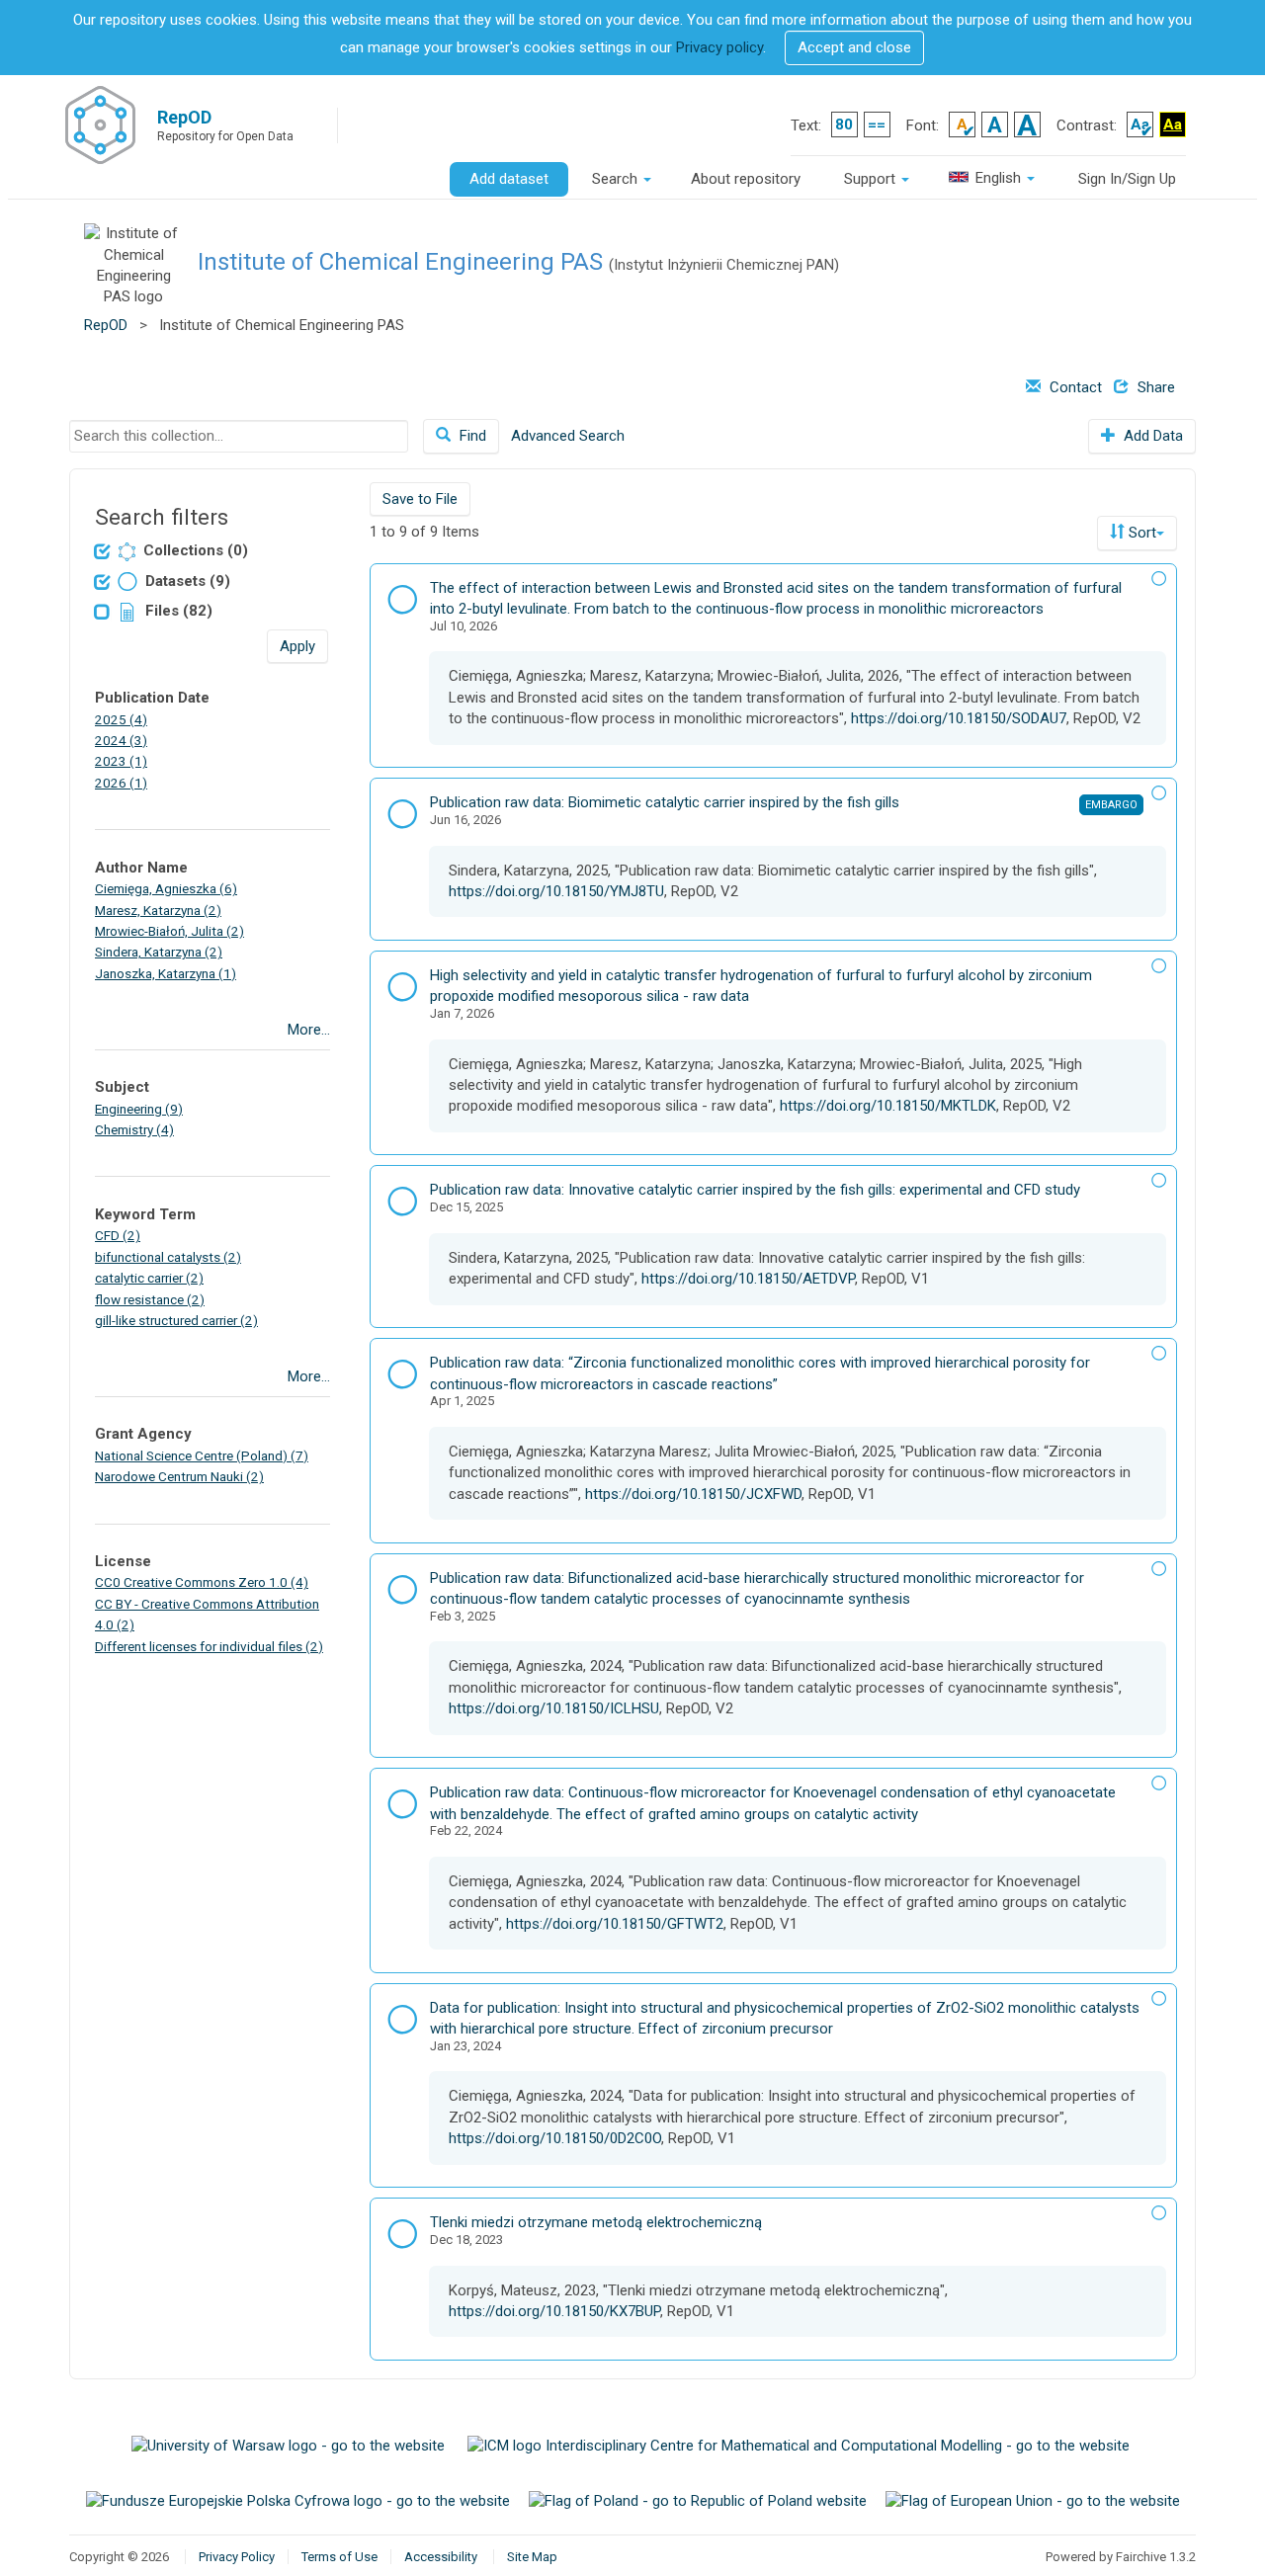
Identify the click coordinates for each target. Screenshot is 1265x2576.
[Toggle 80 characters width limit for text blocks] (844, 125)
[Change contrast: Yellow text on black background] (1173, 125)
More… (309, 1030)
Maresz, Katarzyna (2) (158, 910)
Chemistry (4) (134, 1129)
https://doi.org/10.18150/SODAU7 (959, 718)
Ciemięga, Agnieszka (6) (166, 888)
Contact (1074, 387)
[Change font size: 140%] (1027, 125)
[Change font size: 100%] (962, 125)
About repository (746, 179)
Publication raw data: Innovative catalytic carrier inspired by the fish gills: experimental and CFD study (755, 1190)
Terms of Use (339, 2557)
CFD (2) (118, 1235)
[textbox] (239, 436)
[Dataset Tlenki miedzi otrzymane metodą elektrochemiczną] (402, 2238)
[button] (854, 48)
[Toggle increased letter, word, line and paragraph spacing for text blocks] (877, 125)
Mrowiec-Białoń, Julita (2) (169, 931)
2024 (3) (121, 740)
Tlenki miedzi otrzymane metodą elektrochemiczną (596, 2222)
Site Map (532, 2557)
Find (471, 436)
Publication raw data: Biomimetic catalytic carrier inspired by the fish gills (665, 802)
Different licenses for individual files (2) (209, 1646)
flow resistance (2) (150, 1299)
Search (617, 179)
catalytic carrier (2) (149, 1278)
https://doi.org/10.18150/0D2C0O (555, 2138)
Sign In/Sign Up (1127, 179)
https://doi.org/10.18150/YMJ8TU (556, 891)
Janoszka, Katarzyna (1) (166, 973)
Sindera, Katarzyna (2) (159, 952)
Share (1154, 387)
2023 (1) (121, 761)
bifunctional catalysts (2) (168, 1257)
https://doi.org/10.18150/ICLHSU (554, 1708)
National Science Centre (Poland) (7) (202, 1455)
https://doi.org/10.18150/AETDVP (748, 1279)
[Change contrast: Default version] (1140, 125)
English (998, 178)
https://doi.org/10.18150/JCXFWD (693, 1494)
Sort (1142, 533)
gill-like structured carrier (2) (176, 1320)
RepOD (106, 325)
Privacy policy (719, 47)
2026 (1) (121, 783)
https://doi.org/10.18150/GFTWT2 (615, 1924)
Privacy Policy (237, 2557)
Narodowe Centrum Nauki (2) (179, 1476)
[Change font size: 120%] (995, 125)
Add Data (1151, 436)
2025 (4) (121, 719)
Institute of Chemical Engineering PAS (400, 262)
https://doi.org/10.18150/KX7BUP (554, 2311)
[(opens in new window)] (290, 2446)
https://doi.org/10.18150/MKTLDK (888, 1106)
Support (872, 179)
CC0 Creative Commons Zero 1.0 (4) (202, 1582)
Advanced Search (568, 436)
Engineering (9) (139, 1109)
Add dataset (509, 179)
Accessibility (441, 2557)
